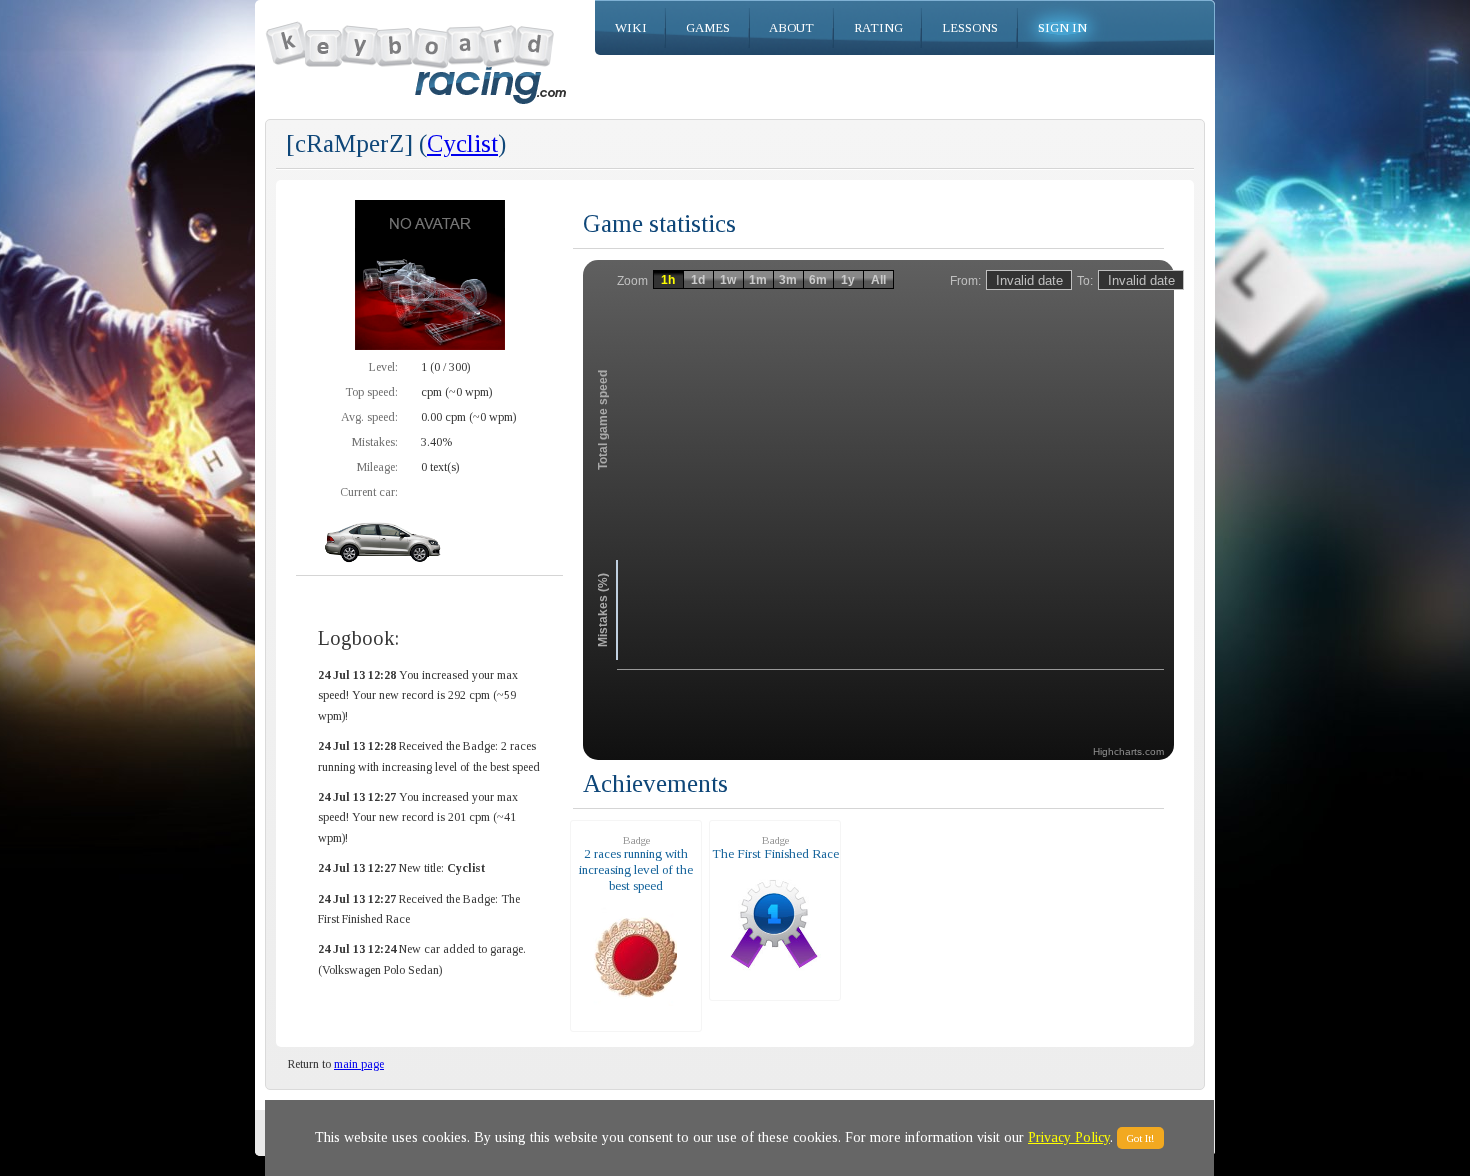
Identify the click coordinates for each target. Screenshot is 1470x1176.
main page (359, 1064)
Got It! (1140, 1138)
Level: (383, 367)
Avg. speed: (369, 417)
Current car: (369, 492)
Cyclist (462, 143)
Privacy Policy (1069, 1137)
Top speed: (371, 392)
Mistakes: (375, 442)
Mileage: (377, 467)
